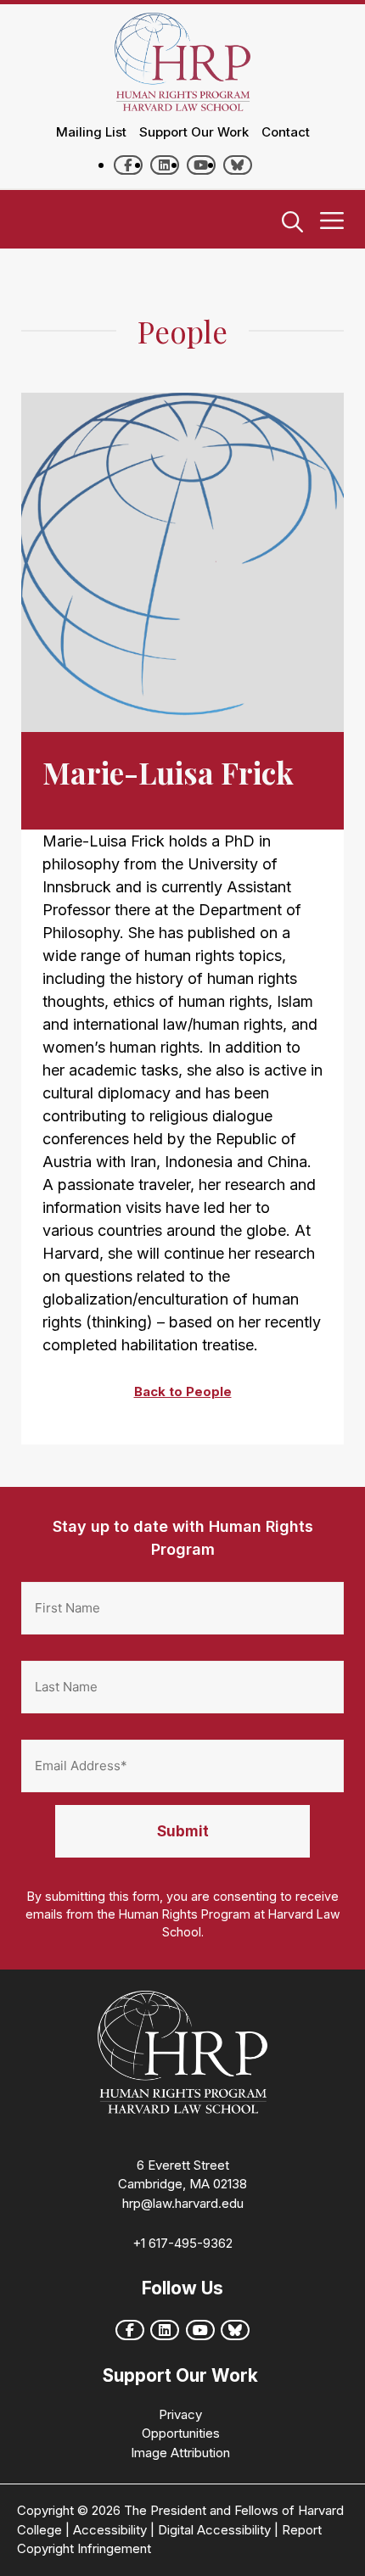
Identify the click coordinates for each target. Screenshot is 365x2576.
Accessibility (110, 2530)
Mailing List (91, 132)
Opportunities (181, 2433)
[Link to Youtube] (201, 165)
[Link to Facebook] (128, 165)
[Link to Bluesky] (238, 165)
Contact (286, 132)
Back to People (183, 1391)
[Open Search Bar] (292, 223)
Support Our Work (194, 132)
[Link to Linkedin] (165, 165)
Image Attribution (180, 2453)
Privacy (180, 2414)
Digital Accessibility (214, 2530)
